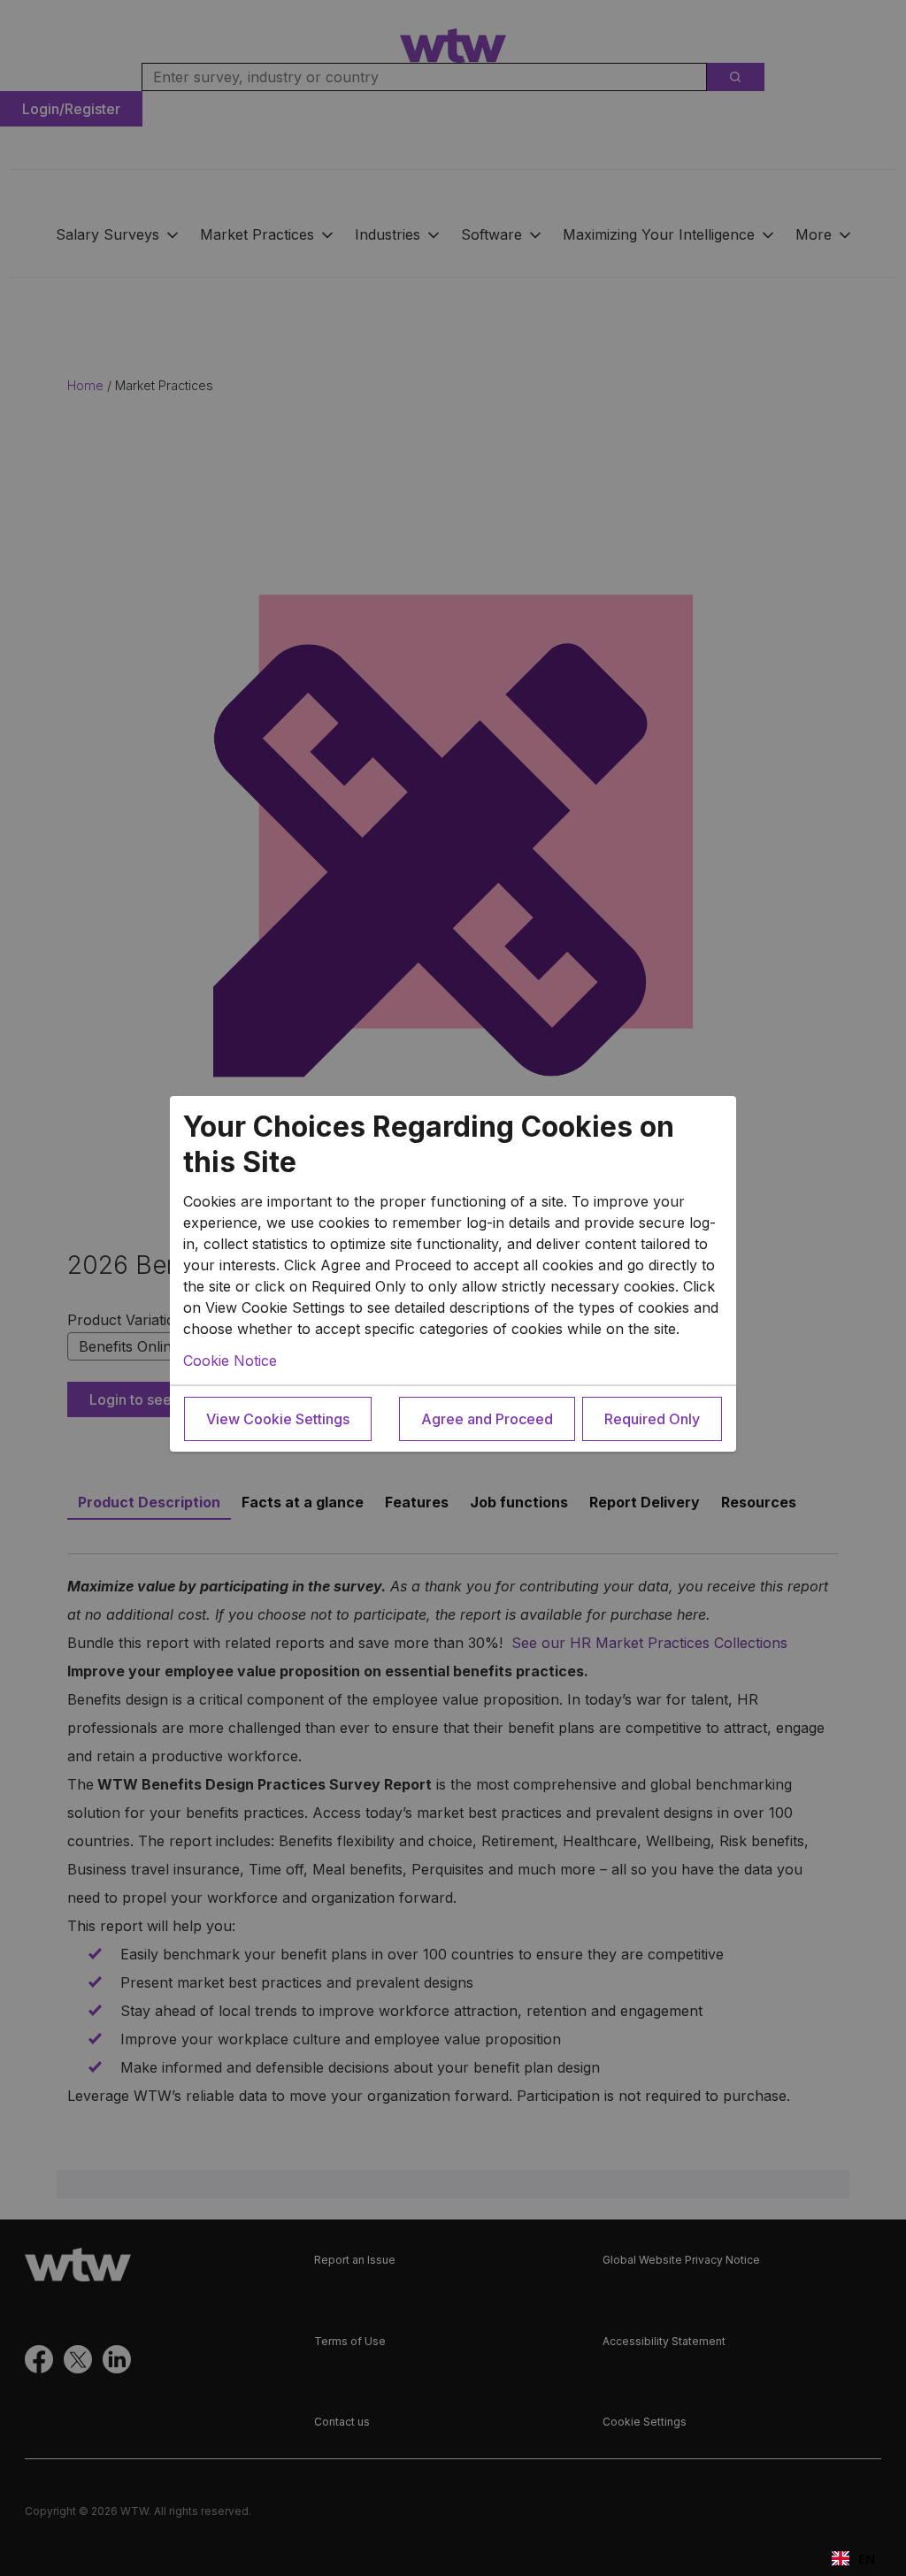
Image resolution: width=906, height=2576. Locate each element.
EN (867, 2559)
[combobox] (853, 2558)
